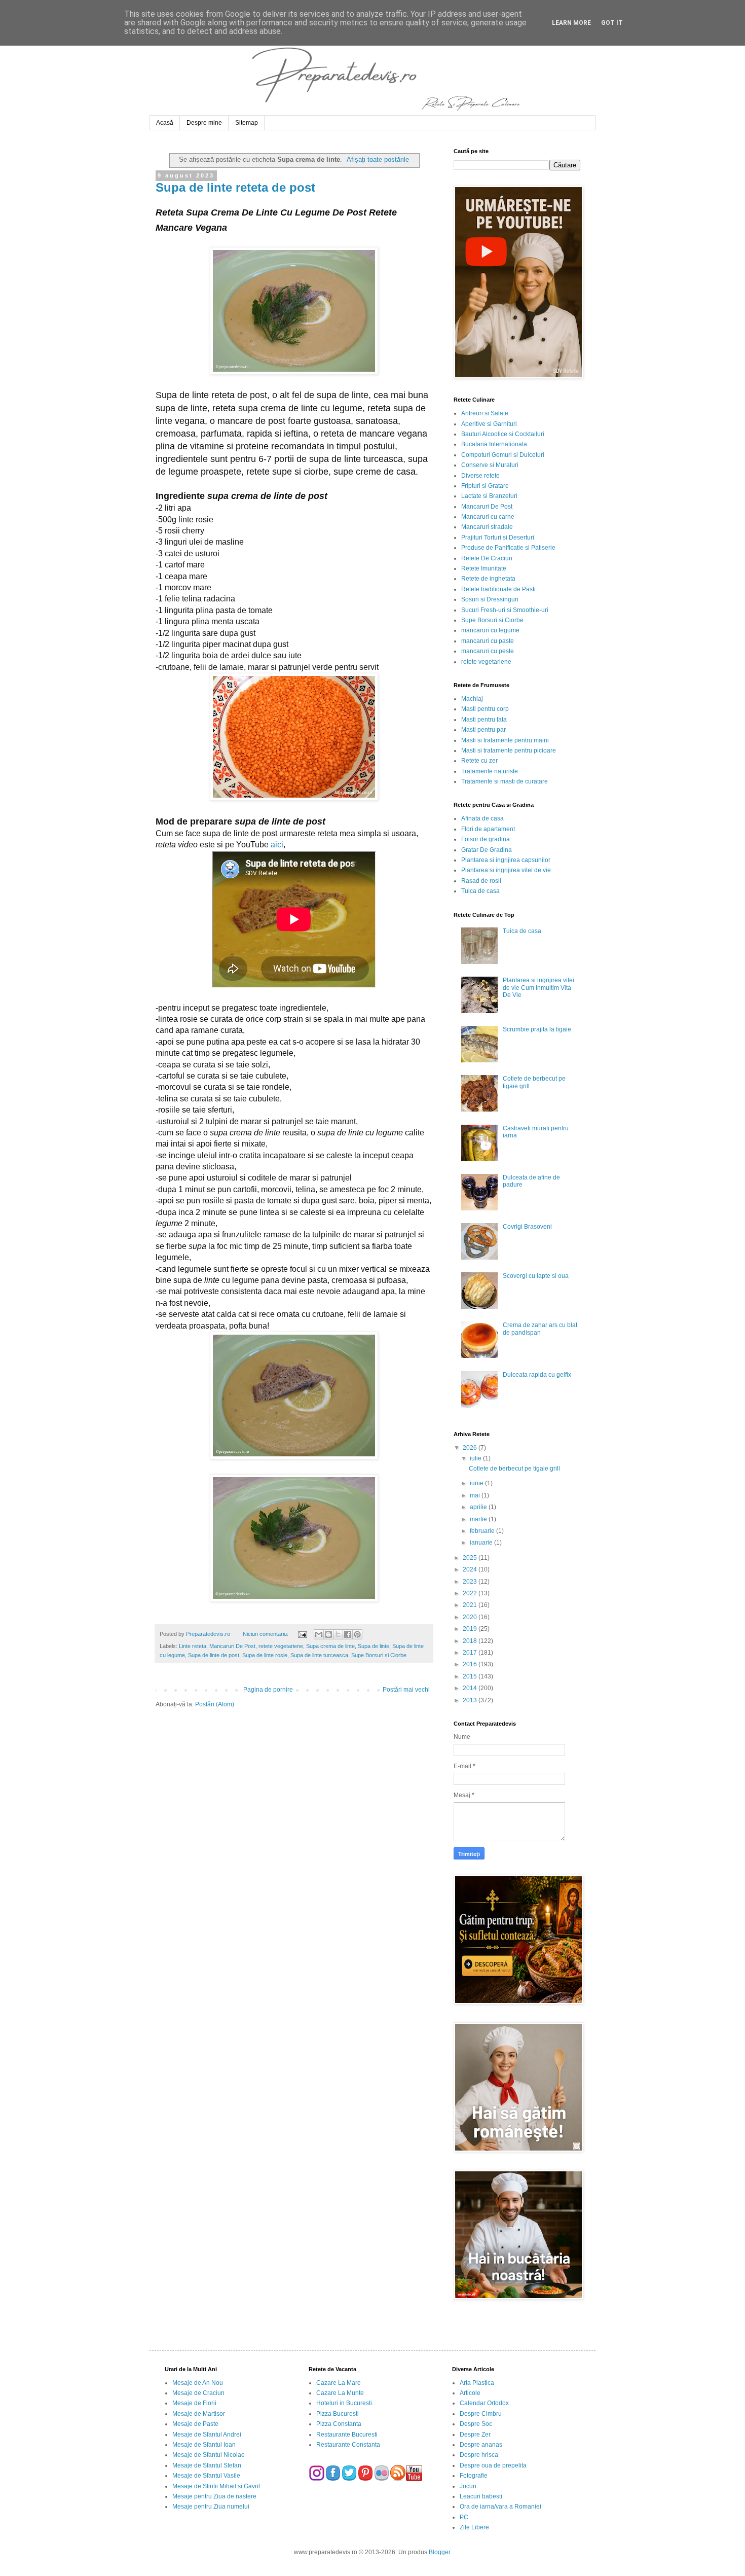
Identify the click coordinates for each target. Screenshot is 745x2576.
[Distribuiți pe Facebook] (348, 1634)
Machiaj (472, 699)
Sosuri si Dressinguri (490, 599)
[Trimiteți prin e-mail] (319, 1634)
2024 (471, 1569)
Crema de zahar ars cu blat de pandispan (540, 1329)
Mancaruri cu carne (488, 517)
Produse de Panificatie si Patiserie (508, 548)
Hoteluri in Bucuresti (344, 2403)
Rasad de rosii (481, 881)
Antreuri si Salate (485, 413)
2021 (471, 1605)
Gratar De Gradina (487, 850)
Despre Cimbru (481, 2414)
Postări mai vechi (406, 1690)
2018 (471, 1641)
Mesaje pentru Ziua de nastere (214, 2496)
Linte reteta (193, 1646)
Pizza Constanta (339, 2424)
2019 (471, 1629)
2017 (471, 1653)
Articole (470, 2393)
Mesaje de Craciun (198, 2393)
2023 (471, 1582)
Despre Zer (475, 2435)
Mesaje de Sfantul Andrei (207, 2435)
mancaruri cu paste (488, 641)
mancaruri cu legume (490, 630)
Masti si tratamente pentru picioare (509, 750)
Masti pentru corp (485, 709)
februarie (483, 1531)
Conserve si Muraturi (490, 465)
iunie (477, 1483)
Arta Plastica (477, 2383)
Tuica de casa (480, 891)
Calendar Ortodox (484, 2403)
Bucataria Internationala (494, 444)
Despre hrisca (479, 2455)
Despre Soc (476, 2424)
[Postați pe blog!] (328, 1634)
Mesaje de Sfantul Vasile (206, 2476)
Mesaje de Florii (194, 2403)
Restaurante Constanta (348, 2445)
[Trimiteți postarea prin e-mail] (302, 1634)
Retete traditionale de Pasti (498, 589)
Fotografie (474, 2476)
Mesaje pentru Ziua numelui (211, 2507)
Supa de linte (374, 1646)
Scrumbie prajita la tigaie (537, 1029)
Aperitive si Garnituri (489, 424)
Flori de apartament (488, 829)
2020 (471, 1617)
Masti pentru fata (484, 720)
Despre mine (204, 123)
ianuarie (482, 1543)
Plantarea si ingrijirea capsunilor (506, 860)
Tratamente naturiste (490, 771)
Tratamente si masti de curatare (505, 781)
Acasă (165, 123)
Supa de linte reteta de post (235, 187)
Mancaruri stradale (487, 527)
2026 (471, 1448)
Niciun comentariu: (266, 1634)
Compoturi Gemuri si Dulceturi (503, 455)
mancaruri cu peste (488, 651)
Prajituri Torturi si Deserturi (498, 538)
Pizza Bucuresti (338, 2414)
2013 (471, 1700)
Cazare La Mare (339, 2383)
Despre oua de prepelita (493, 2465)
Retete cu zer (479, 761)
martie (479, 1519)
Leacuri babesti (481, 2496)
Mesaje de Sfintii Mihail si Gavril (216, 2486)
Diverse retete (480, 476)
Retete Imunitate (484, 568)
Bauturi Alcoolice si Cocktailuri (503, 434)
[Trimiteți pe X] (338, 1634)
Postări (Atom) (215, 1704)
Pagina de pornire (268, 1690)
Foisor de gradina (486, 839)
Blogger (439, 2552)
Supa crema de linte (330, 1646)
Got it (612, 23)
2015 (471, 1676)
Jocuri (468, 2486)
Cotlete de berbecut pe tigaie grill (514, 1469)
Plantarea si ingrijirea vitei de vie (506, 870)
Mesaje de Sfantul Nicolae (209, 2455)
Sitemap (247, 123)
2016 (471, 1664)
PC (464, 2517)
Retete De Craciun (487, 558)
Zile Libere (474, 2527)
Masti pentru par (483, 730)
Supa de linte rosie (265, 1655)
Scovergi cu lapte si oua (536, 1276)
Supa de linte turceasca (319, 1655)
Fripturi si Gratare (485, 486)
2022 (471, 1593)
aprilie (479, 1507)
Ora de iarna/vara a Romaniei (500, 2507)
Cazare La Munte (340, 2393)
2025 (471, 1558)
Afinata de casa (482, 818)
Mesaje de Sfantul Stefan (207, 2465)
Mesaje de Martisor (199, 2414)
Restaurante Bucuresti (347, 2435)
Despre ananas (481, 2445)
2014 (471, 1688)
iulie (476, 1458)
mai (476, 1495)
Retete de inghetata (488, 579)
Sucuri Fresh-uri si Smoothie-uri (505, 610)
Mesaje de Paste (195, 2424)
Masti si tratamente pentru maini (505, 740)
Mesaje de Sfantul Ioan (204, 2445)
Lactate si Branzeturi (489, 496)
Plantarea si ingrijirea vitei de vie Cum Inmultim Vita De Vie (538, 988)
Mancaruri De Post (232, 1646)
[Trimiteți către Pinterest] (357, 1634)
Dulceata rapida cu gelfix (537, 1375)
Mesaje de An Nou (198, 2383)
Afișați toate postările (378, 159)
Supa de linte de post (214, 1655)
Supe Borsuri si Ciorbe (379, 1655)
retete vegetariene (281, 1646)
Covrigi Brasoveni (527, 1227)
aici (277, 845)
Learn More (571, 23)
